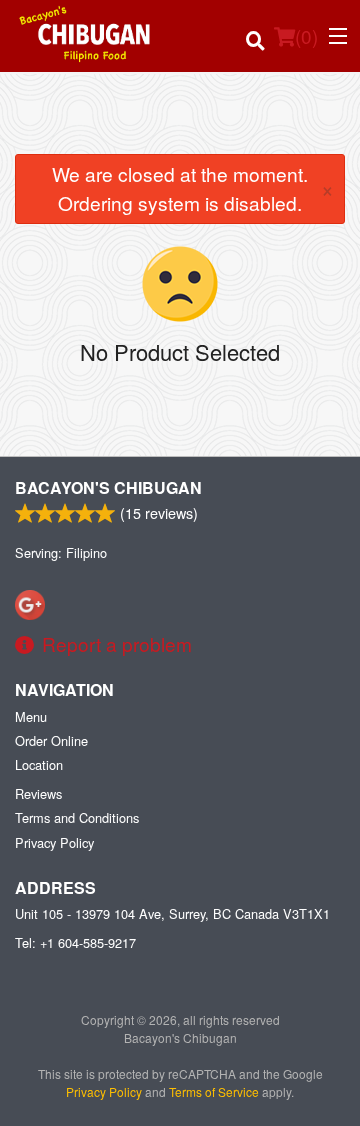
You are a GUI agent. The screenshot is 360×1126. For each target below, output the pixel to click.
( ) (306, 35)
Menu (31, 716)
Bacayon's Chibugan (108, 487)
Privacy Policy (54, 842)
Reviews (38, 793)
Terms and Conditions (77, 817)
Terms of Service (214, 1091)
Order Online (51, 740)
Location (39, 764)
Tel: (75, 942)
